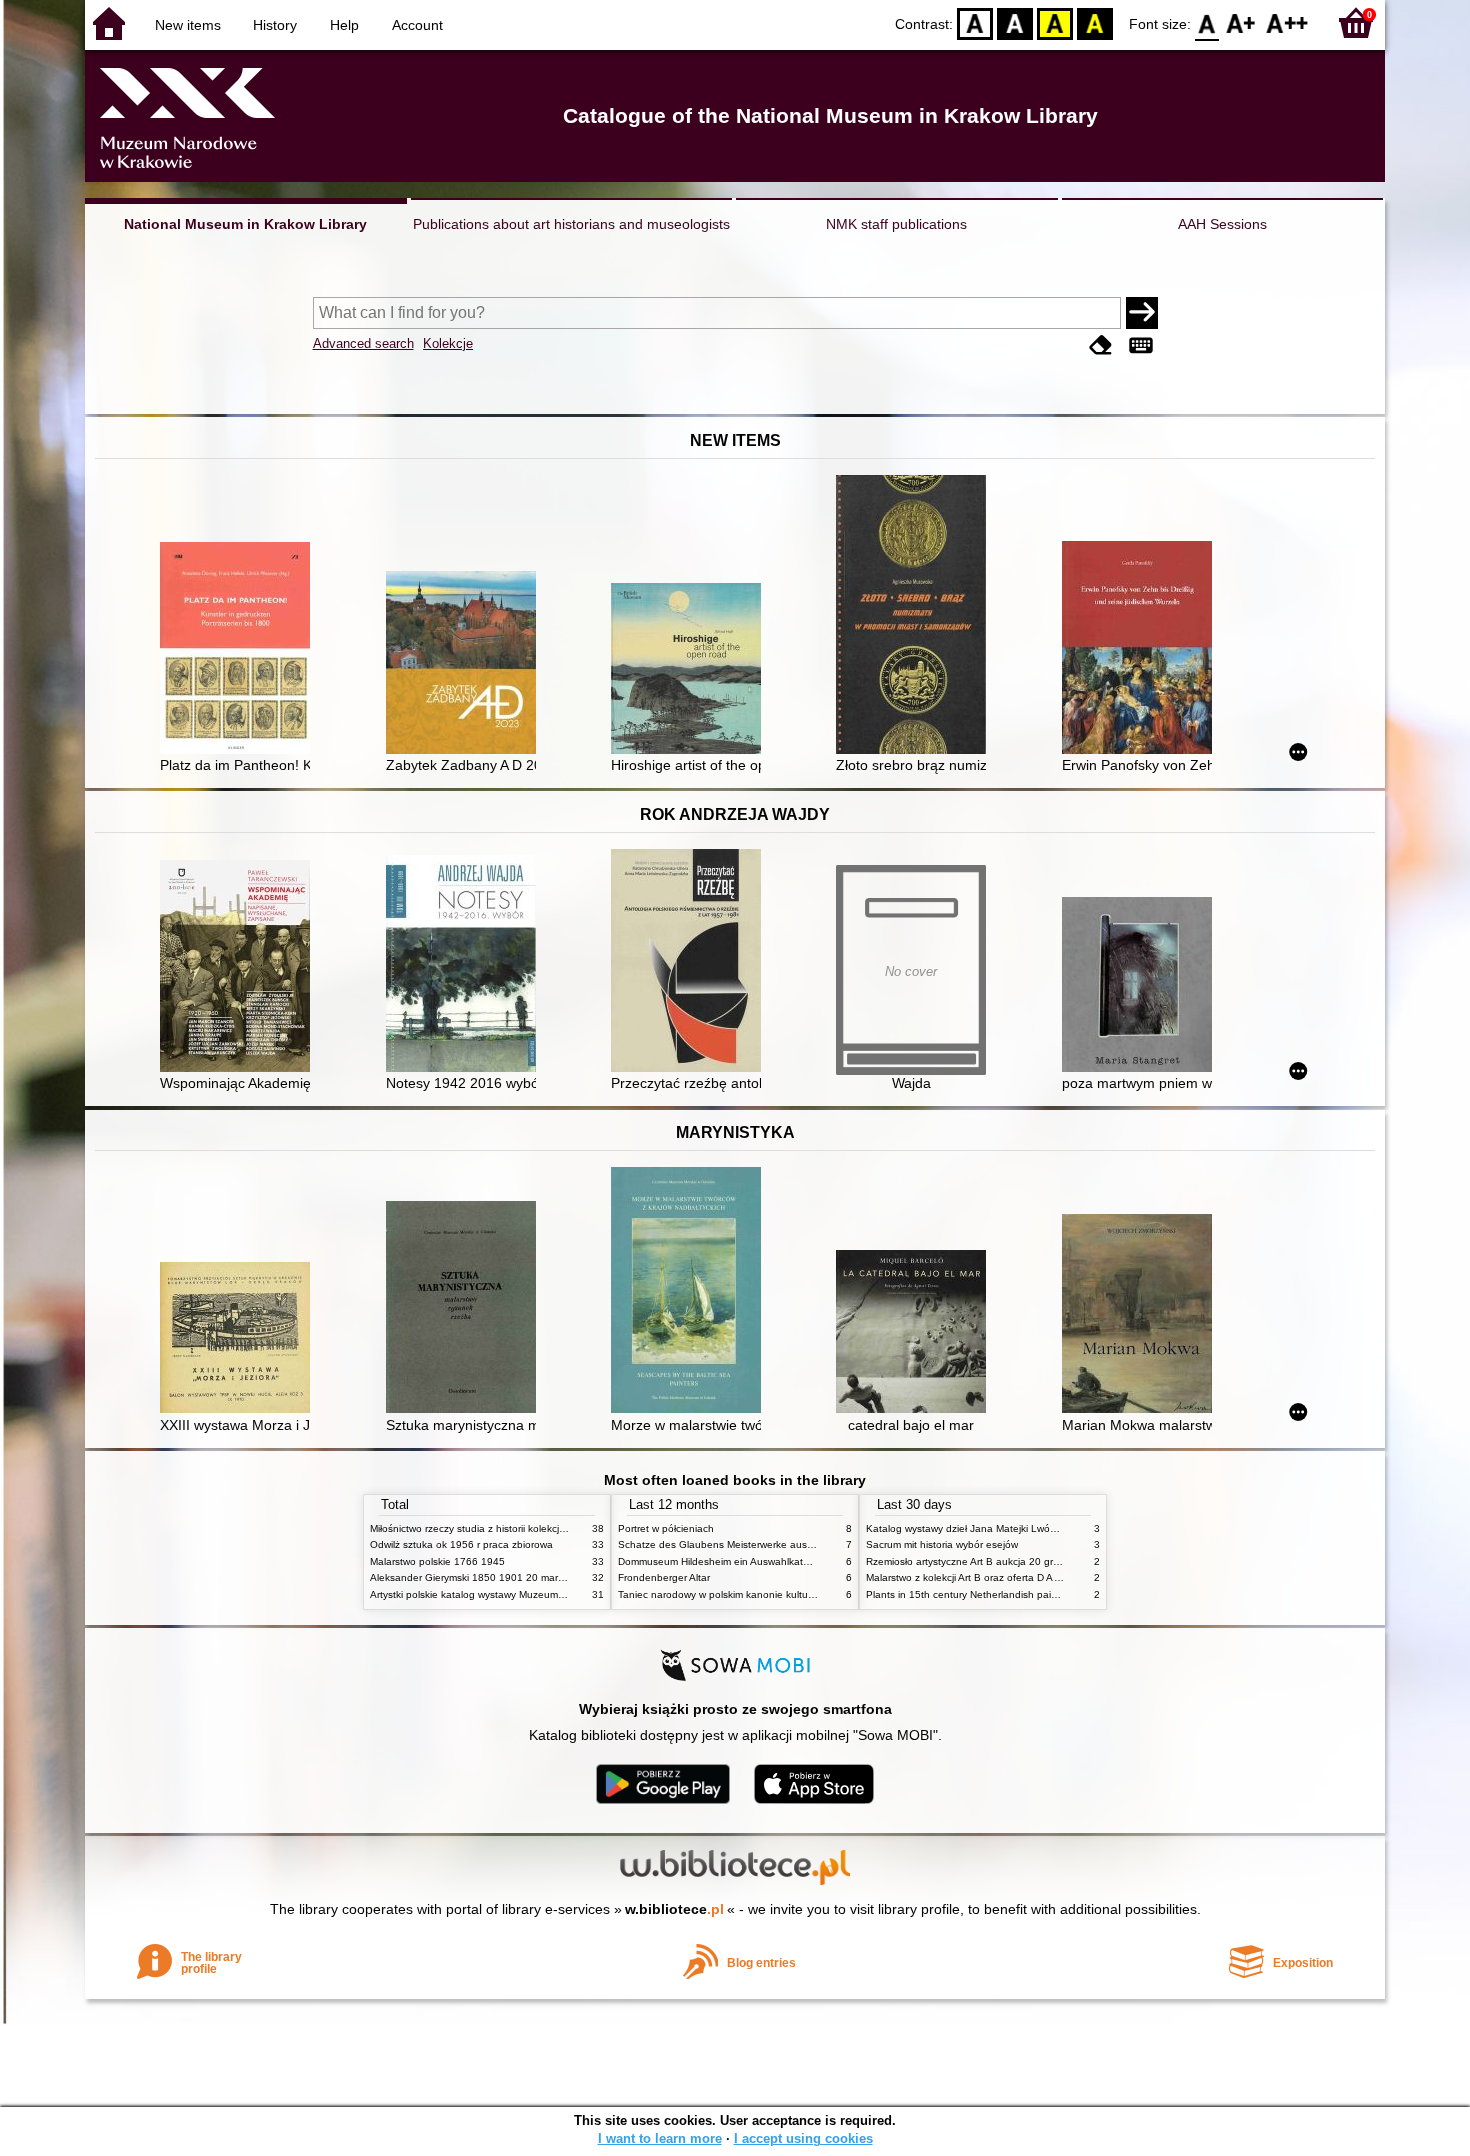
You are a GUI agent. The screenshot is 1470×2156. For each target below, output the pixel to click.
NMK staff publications (896, 224)
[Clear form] (1101, 345)
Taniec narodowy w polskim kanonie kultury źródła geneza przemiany (776, 1594)
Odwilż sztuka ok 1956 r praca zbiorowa (461, 1544)
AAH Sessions (1222, 224)
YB (1055, 22)
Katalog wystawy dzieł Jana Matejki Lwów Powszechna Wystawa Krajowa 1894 (1048, 1528)
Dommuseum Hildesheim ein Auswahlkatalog (720, 1561)
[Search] (1142, 313)
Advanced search (363, 343)
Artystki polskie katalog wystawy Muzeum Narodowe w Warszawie (520, 1594)
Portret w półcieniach (666, 1528)
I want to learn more (660, 2138)
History (275, 25)
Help (344, 25)
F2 (1287, 22)
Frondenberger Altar (664, 1577)
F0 (1207, 22)
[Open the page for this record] (240, 650)
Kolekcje (448, 343)
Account (417, 25)
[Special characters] (1141, 345)
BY (1095, 22)
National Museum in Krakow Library (245, 224)
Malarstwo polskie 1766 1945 (437, 1561)
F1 (1241, 22)
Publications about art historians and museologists (571, 224)
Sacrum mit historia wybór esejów (942, 1544)
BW (1015, 22)
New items (188, 25)
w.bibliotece (674, 1909)
